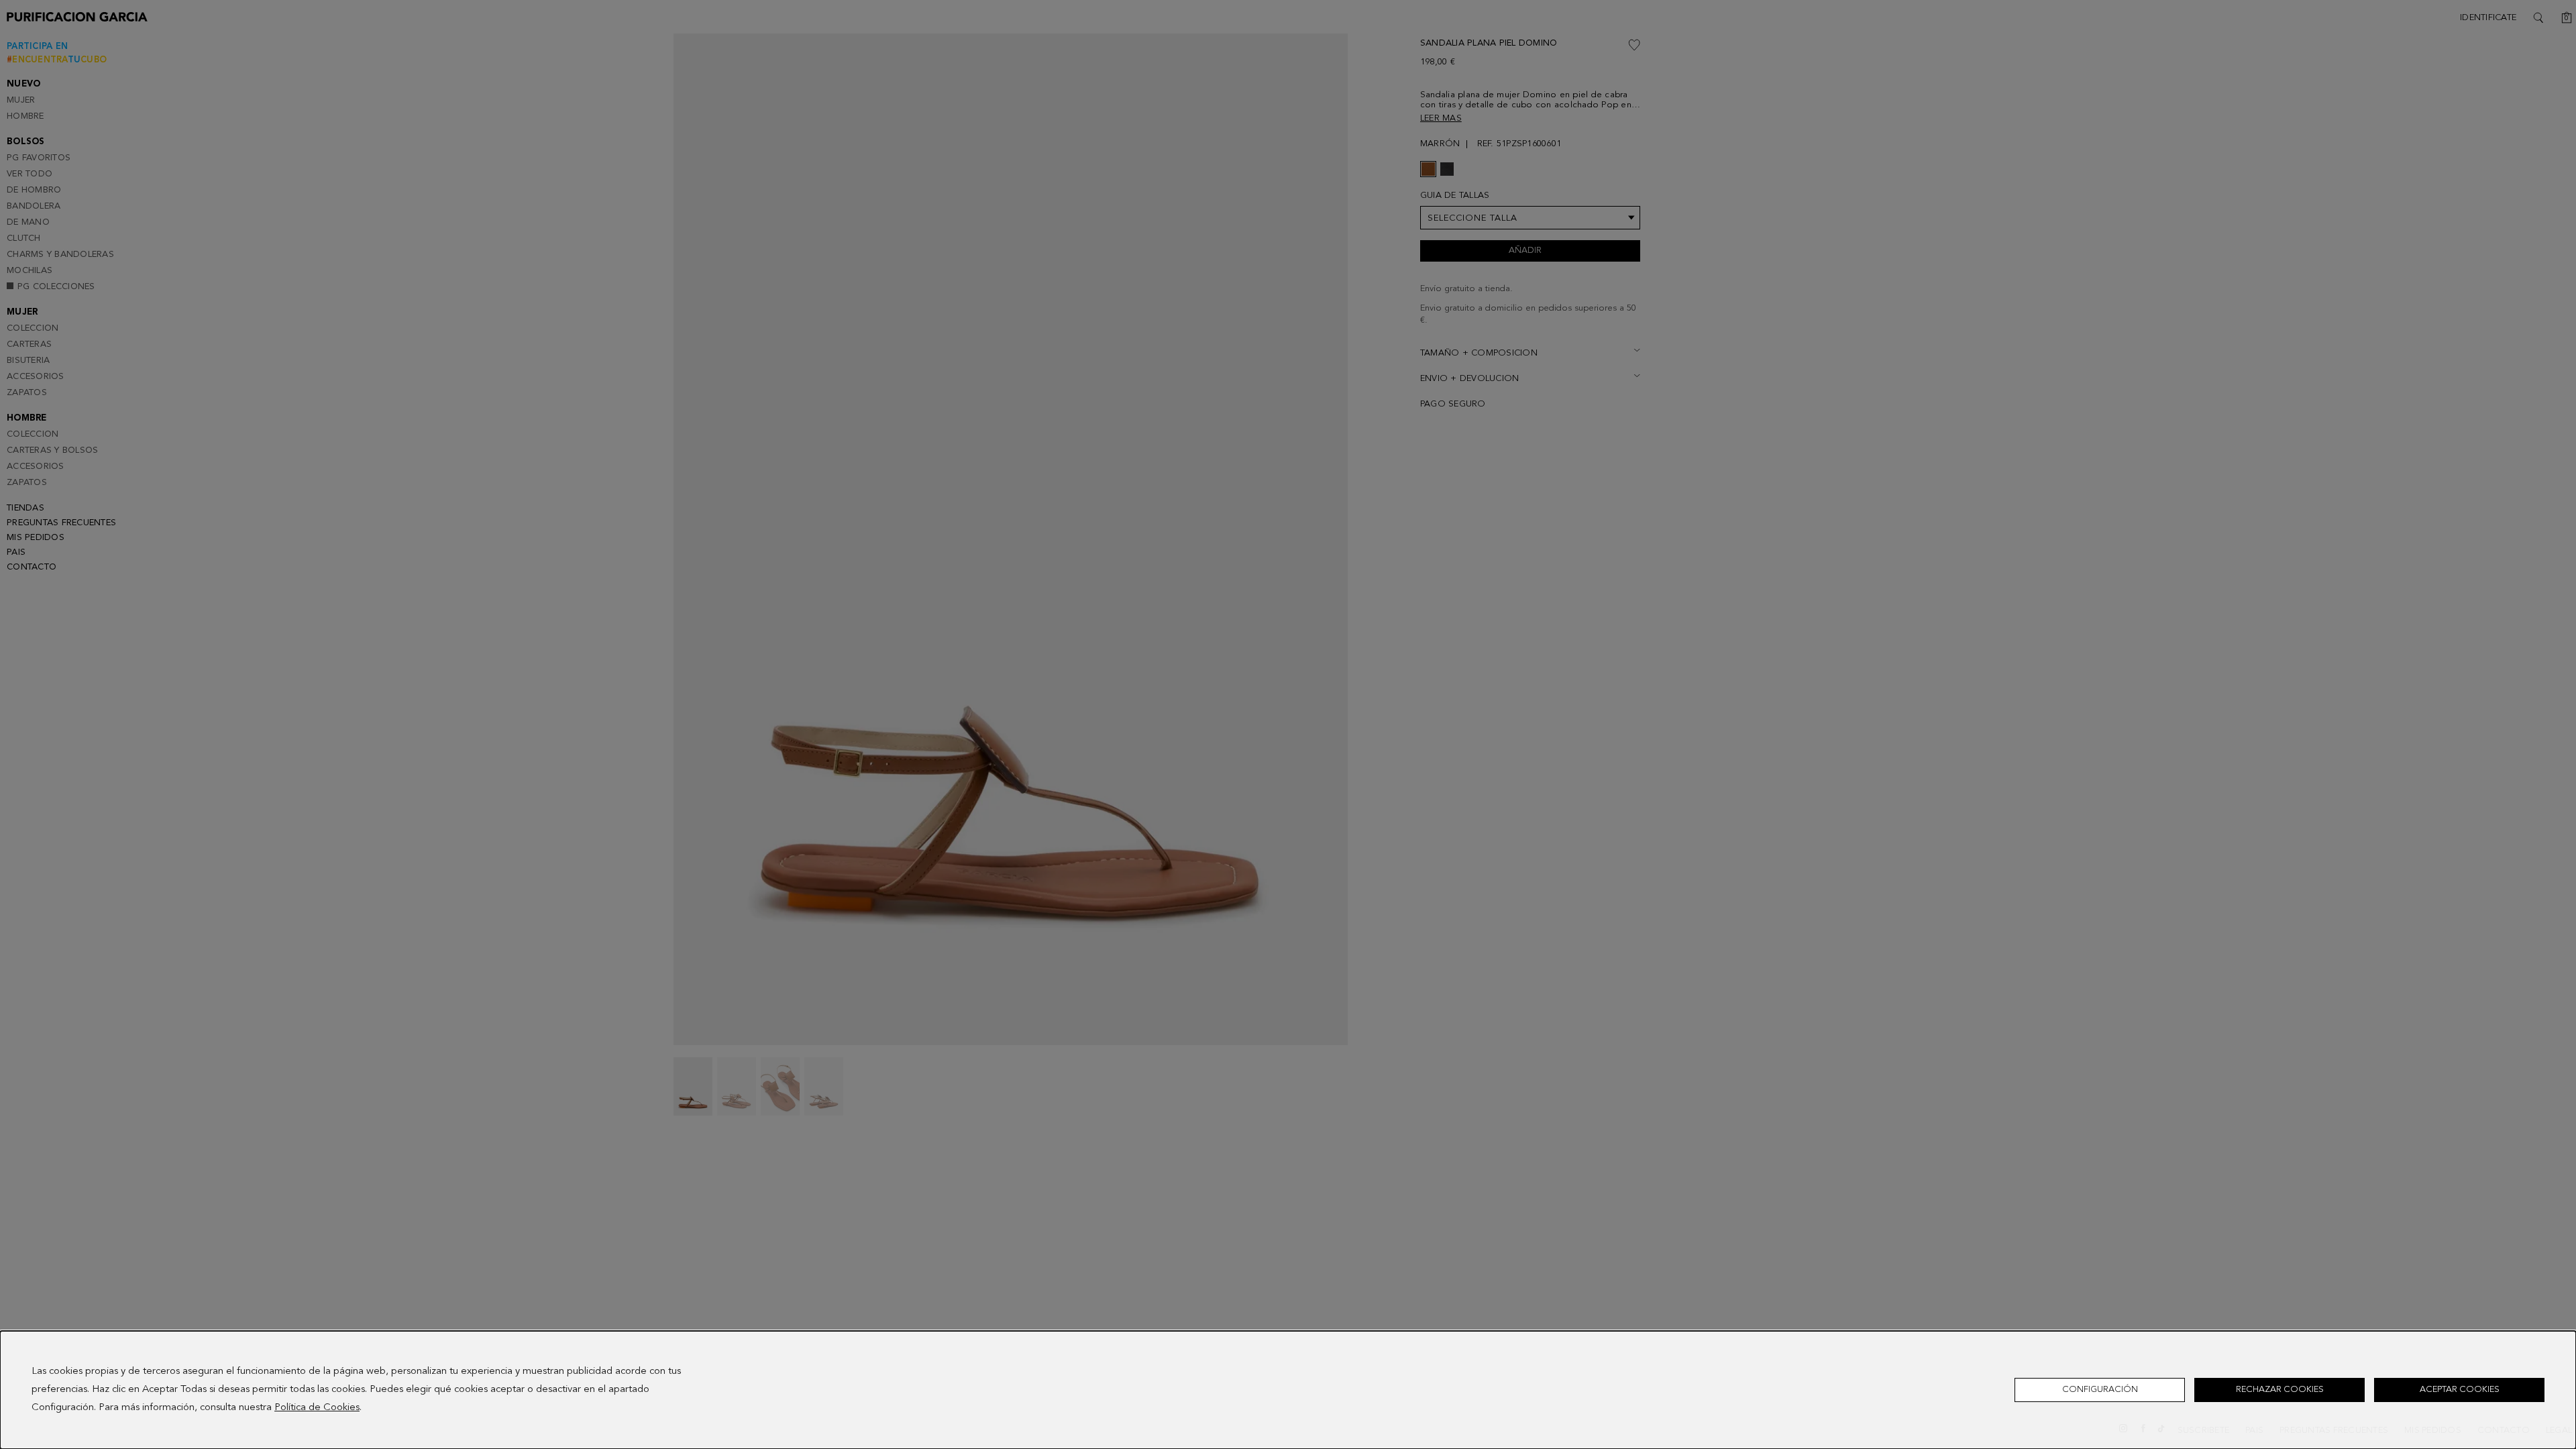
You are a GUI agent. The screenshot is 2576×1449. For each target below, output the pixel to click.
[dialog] (1288, 1390)
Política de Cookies (317, 1408)
